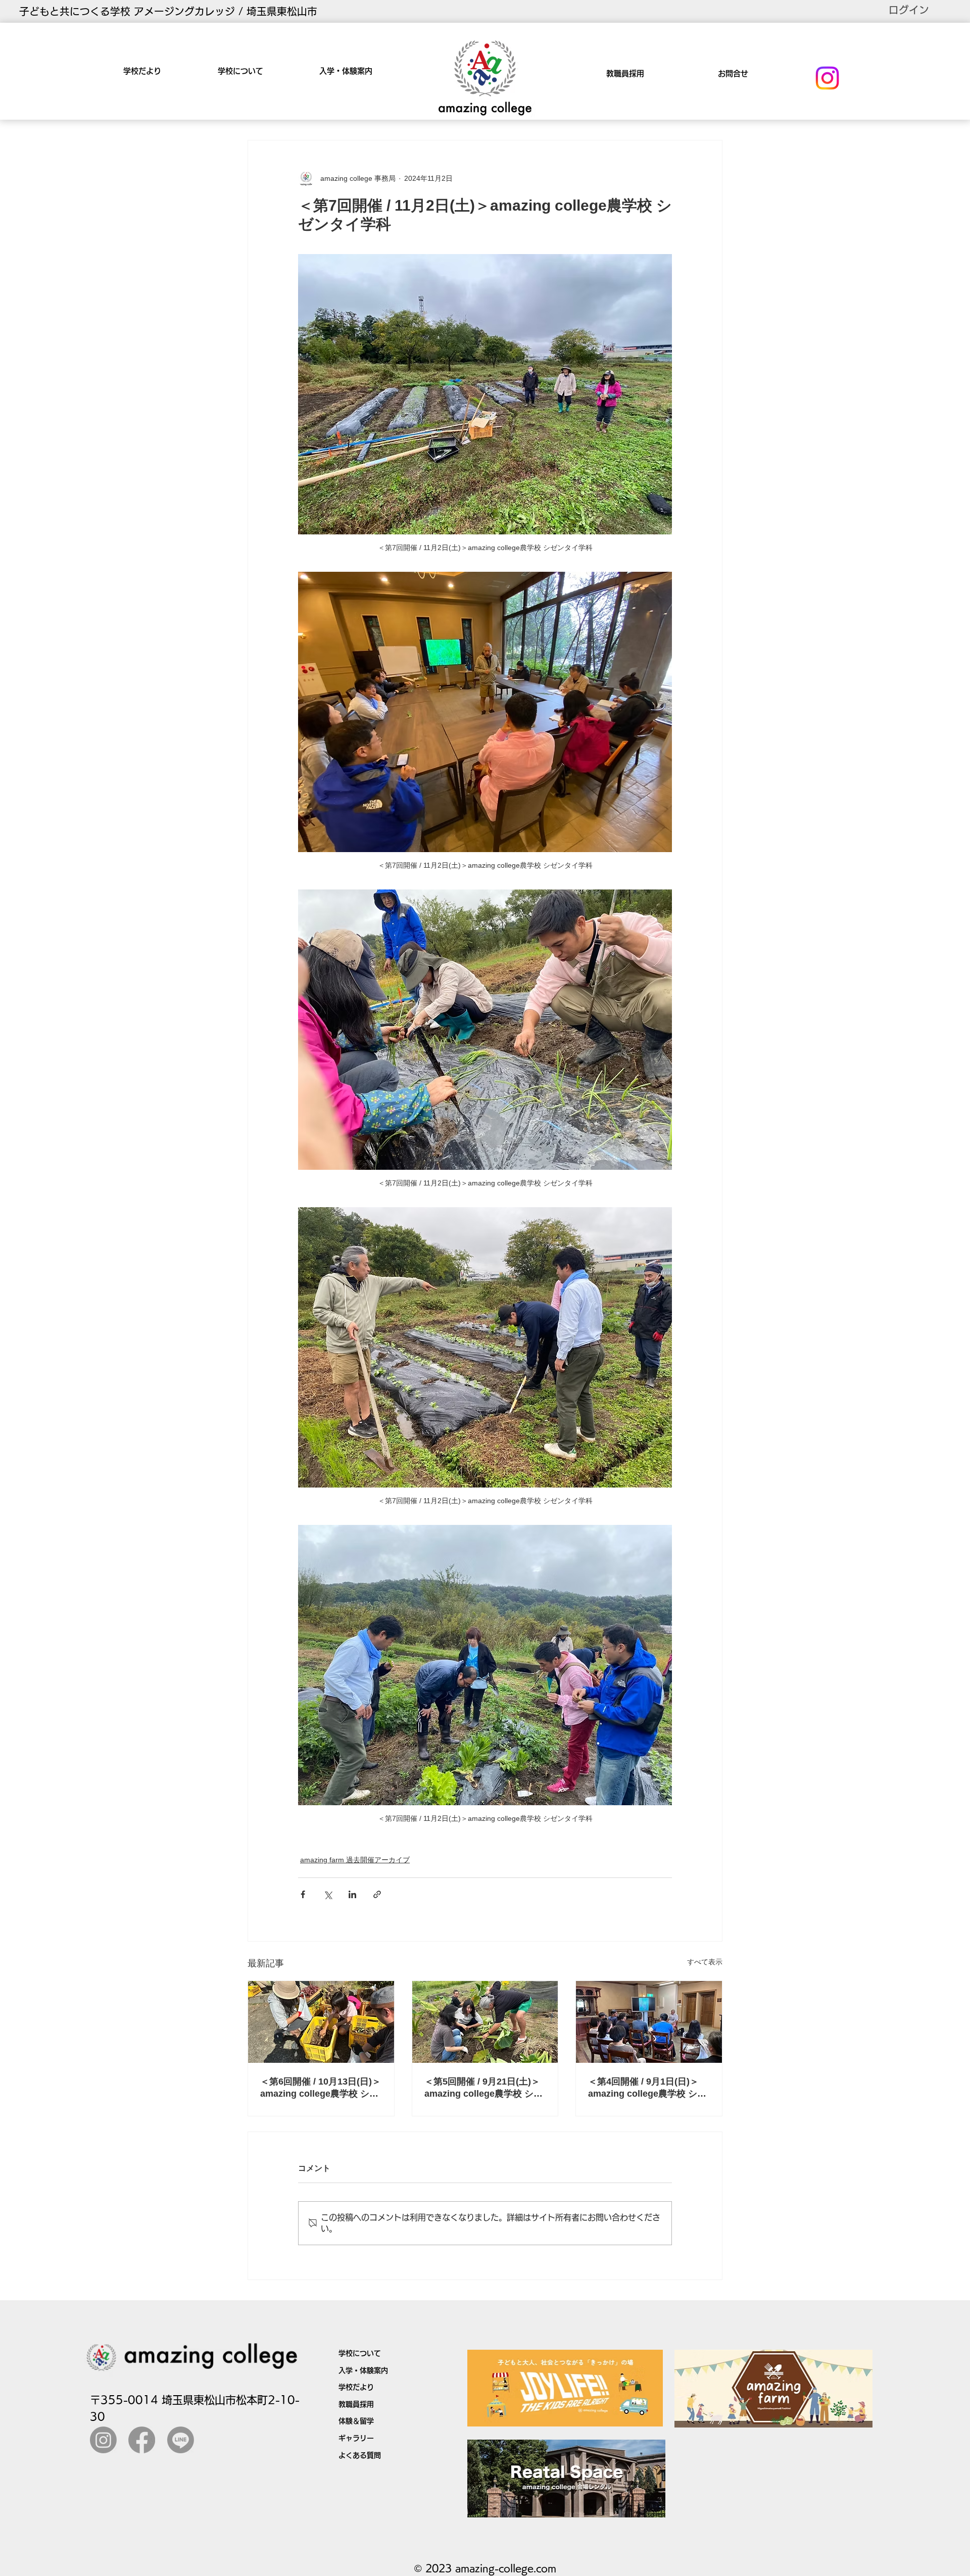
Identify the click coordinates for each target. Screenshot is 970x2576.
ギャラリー (356, 2438)
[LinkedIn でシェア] (352, 1894)
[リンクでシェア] (377, 1894)
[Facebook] (142, 2440)
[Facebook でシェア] (303, 1894)
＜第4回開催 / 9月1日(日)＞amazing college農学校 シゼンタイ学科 (647, 2088)
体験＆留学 (356, 2421)
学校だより (356, 2387)
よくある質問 (360, 2455)
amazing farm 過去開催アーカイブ (355, 1860)
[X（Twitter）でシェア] (328, 1894)
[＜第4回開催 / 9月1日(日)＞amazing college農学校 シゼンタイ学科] (649, 2022)
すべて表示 (705, 1962)
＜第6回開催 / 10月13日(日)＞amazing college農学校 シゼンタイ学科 (321, 2088)
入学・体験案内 (363, 2370)
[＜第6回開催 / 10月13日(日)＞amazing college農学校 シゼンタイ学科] (321, 2022)
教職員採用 (356, 2404)
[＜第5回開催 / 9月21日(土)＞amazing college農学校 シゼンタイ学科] (485, 2022)
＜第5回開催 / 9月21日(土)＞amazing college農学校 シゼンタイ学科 (483, 2088)
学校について (360, 2353)
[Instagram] (827, 78)
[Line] (181, 2440)
